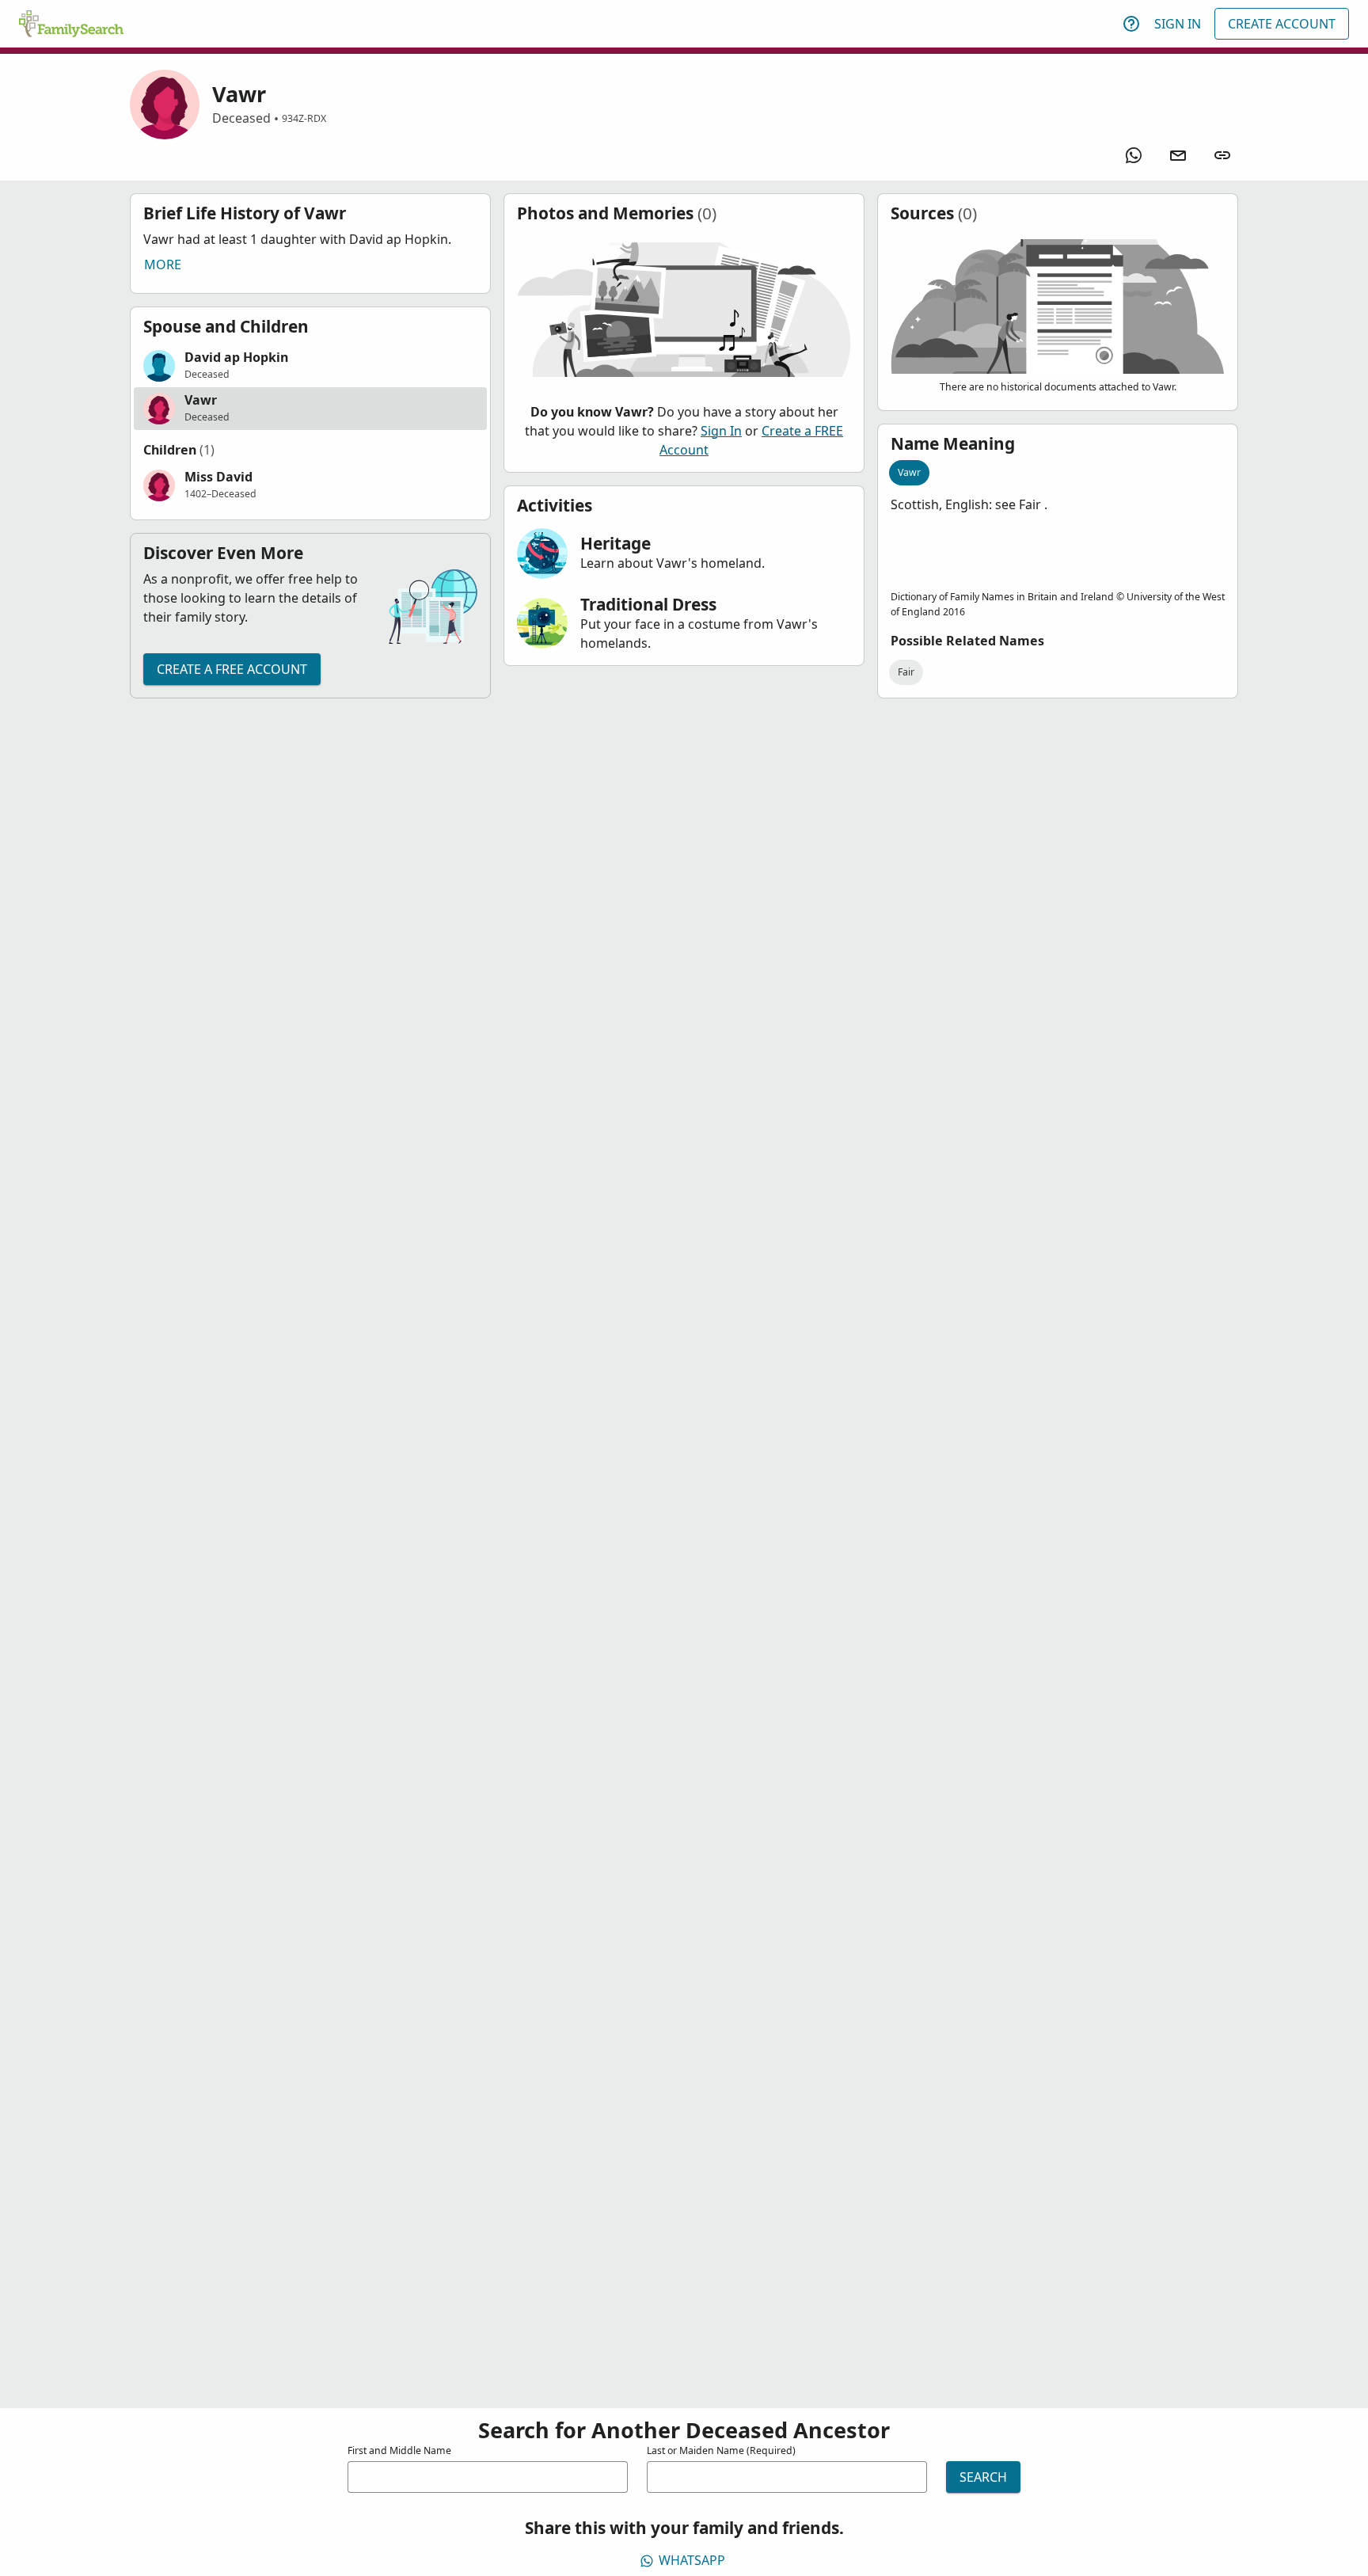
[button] (310, 366)
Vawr (909, 472)
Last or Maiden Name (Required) (721, 2450)
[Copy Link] (1222, 155)
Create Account (1282, 24)
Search (983, 2477)
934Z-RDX (304, 118)
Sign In (1178, 24)
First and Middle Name (399, 2450)
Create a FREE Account (232, 669)
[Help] (1131, 24)
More (163, 264)
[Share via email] (1178, 155)
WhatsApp (692, 2560)
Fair (906, 672)
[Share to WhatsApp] (1134, 155)
